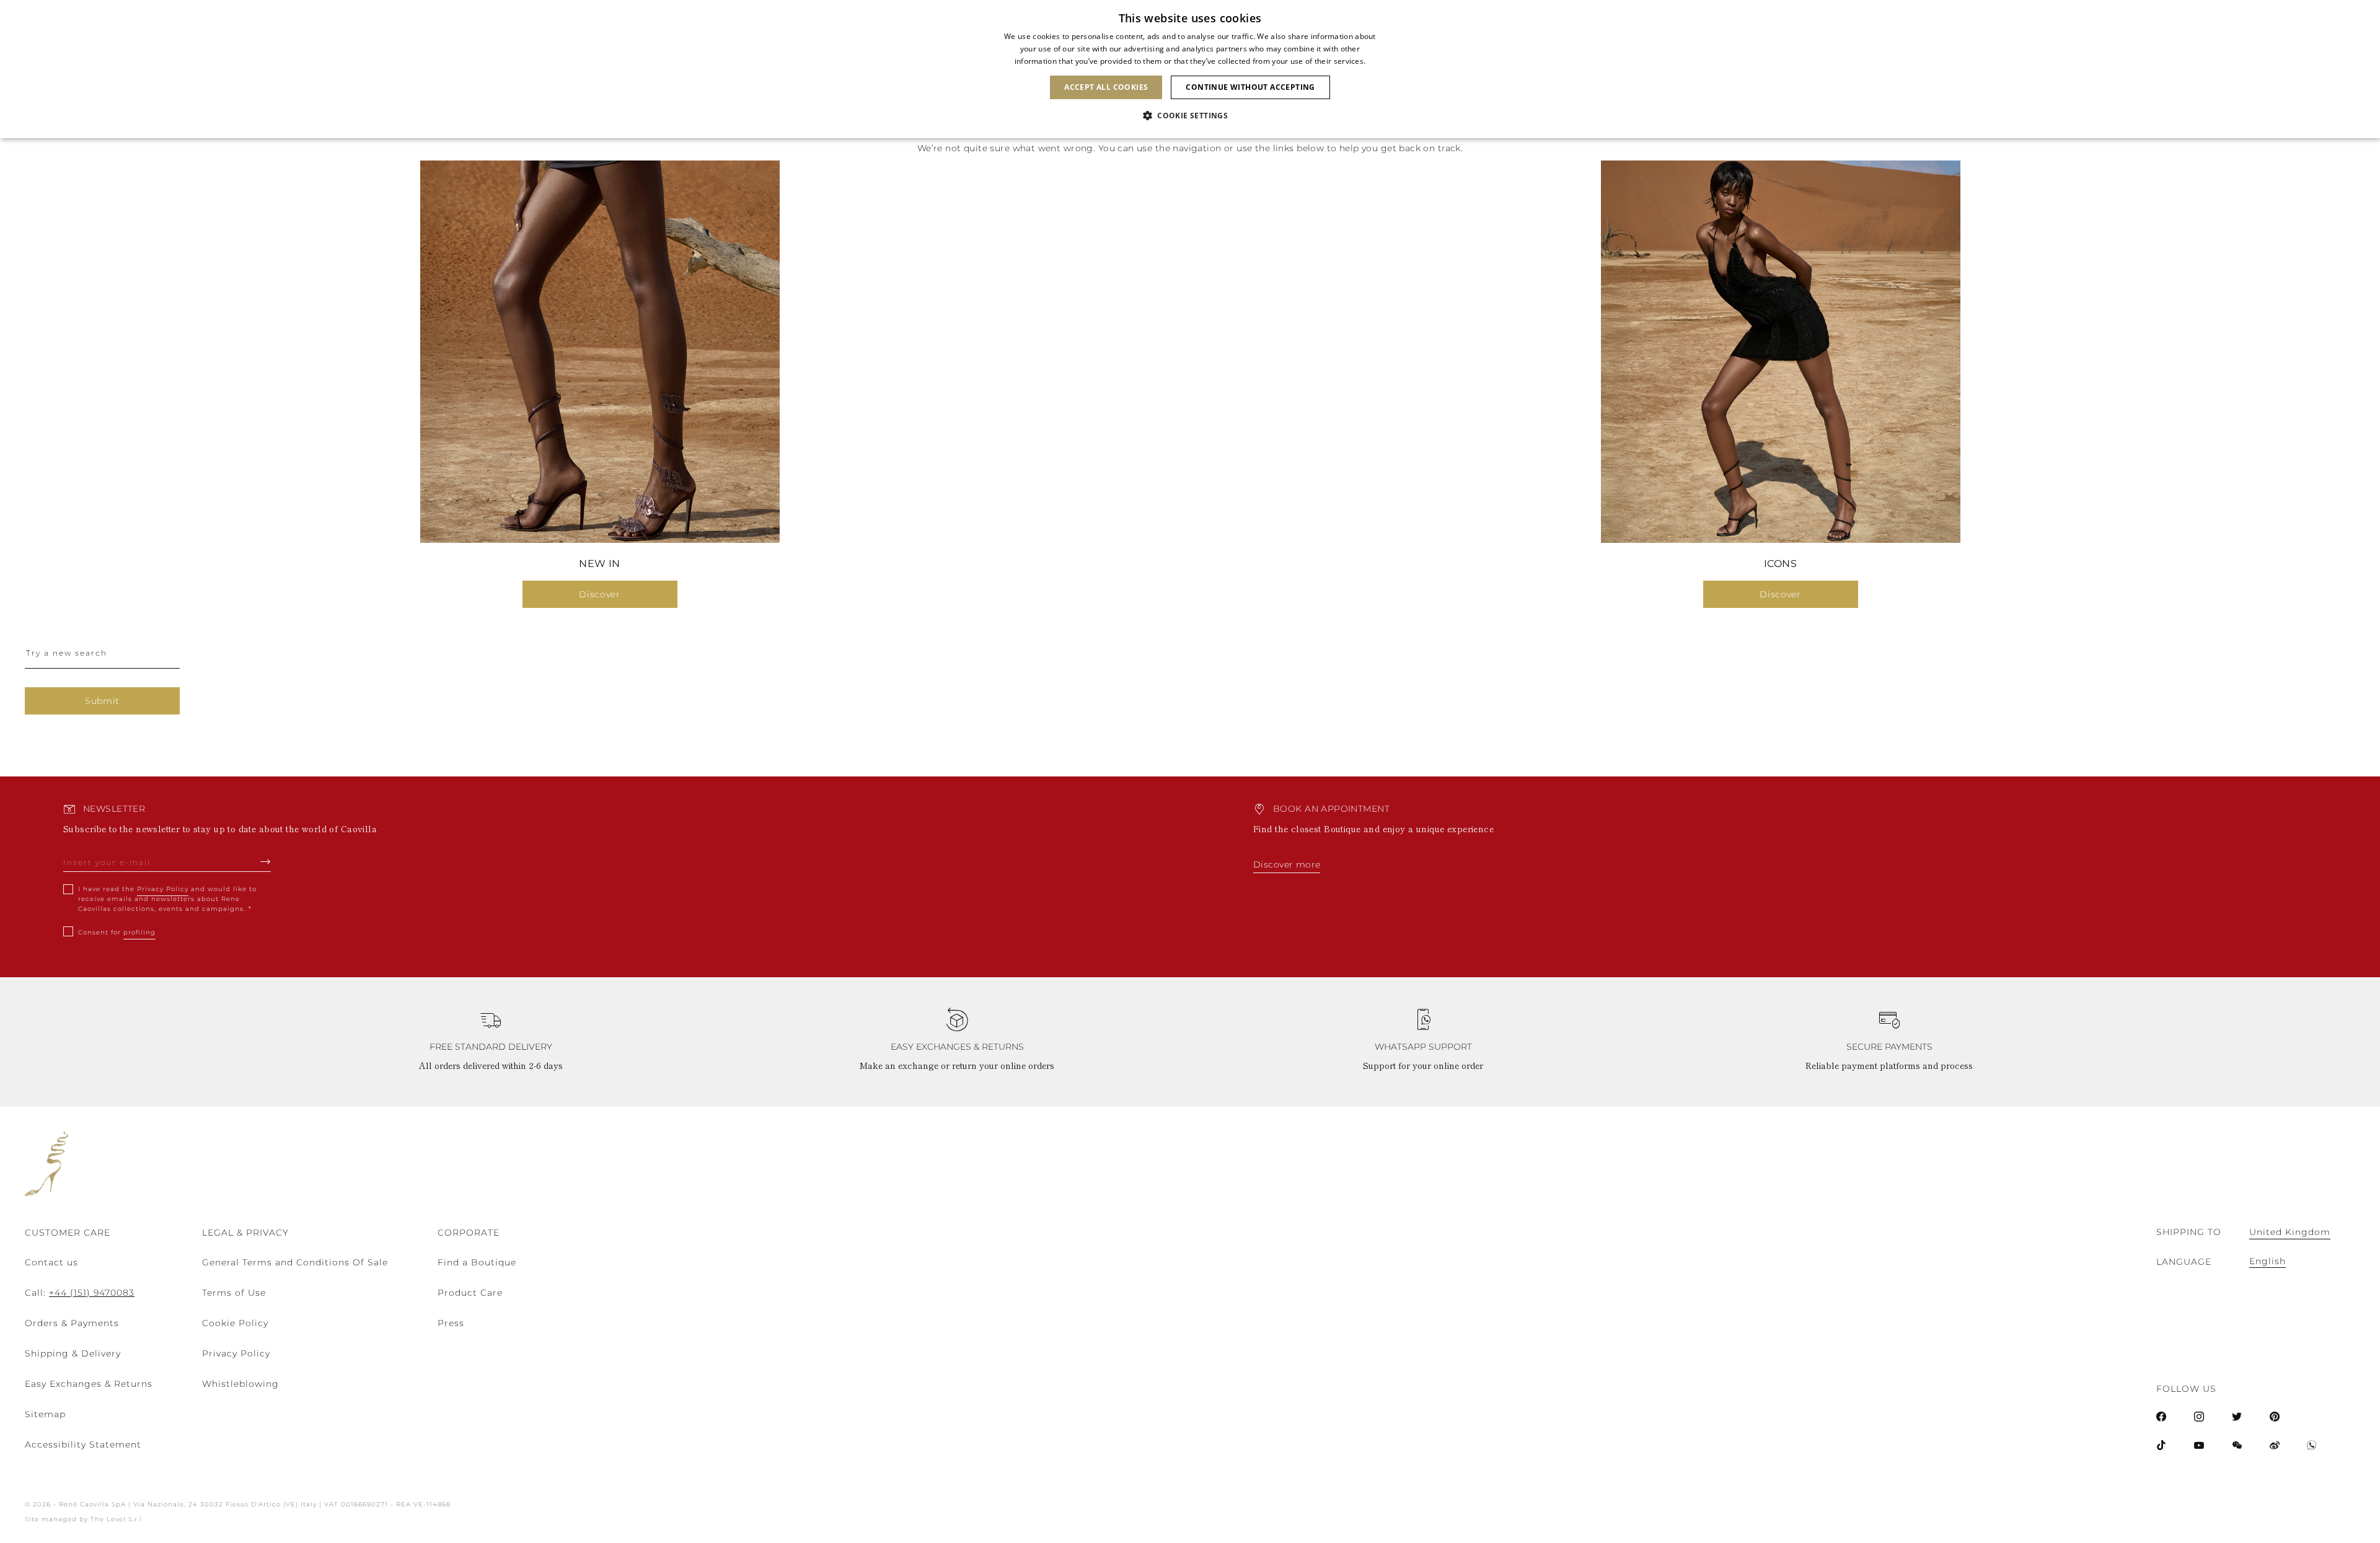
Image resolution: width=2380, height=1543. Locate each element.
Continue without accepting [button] (1250, 87)
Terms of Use (234, 1293)
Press (451, 1323)
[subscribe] (266, 861)
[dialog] (1190, 69)
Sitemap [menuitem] (45, 1414)
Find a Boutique (477, 1262)
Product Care (470, 1293)
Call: (80, 1293)
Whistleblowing (240, 1384)
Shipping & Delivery (73, 1353)
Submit (102, 701)
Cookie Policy (235, 1323)
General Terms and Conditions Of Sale (295, 1262)
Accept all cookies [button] (1106, 87)
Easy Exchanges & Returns (89, 1384)
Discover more (1287, 864)
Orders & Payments (72, 1323)
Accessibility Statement (83, 1444)
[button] (1190, 116)
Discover (600, 594)
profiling (139, 932)
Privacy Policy (163, 889)
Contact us (51, 1262)
